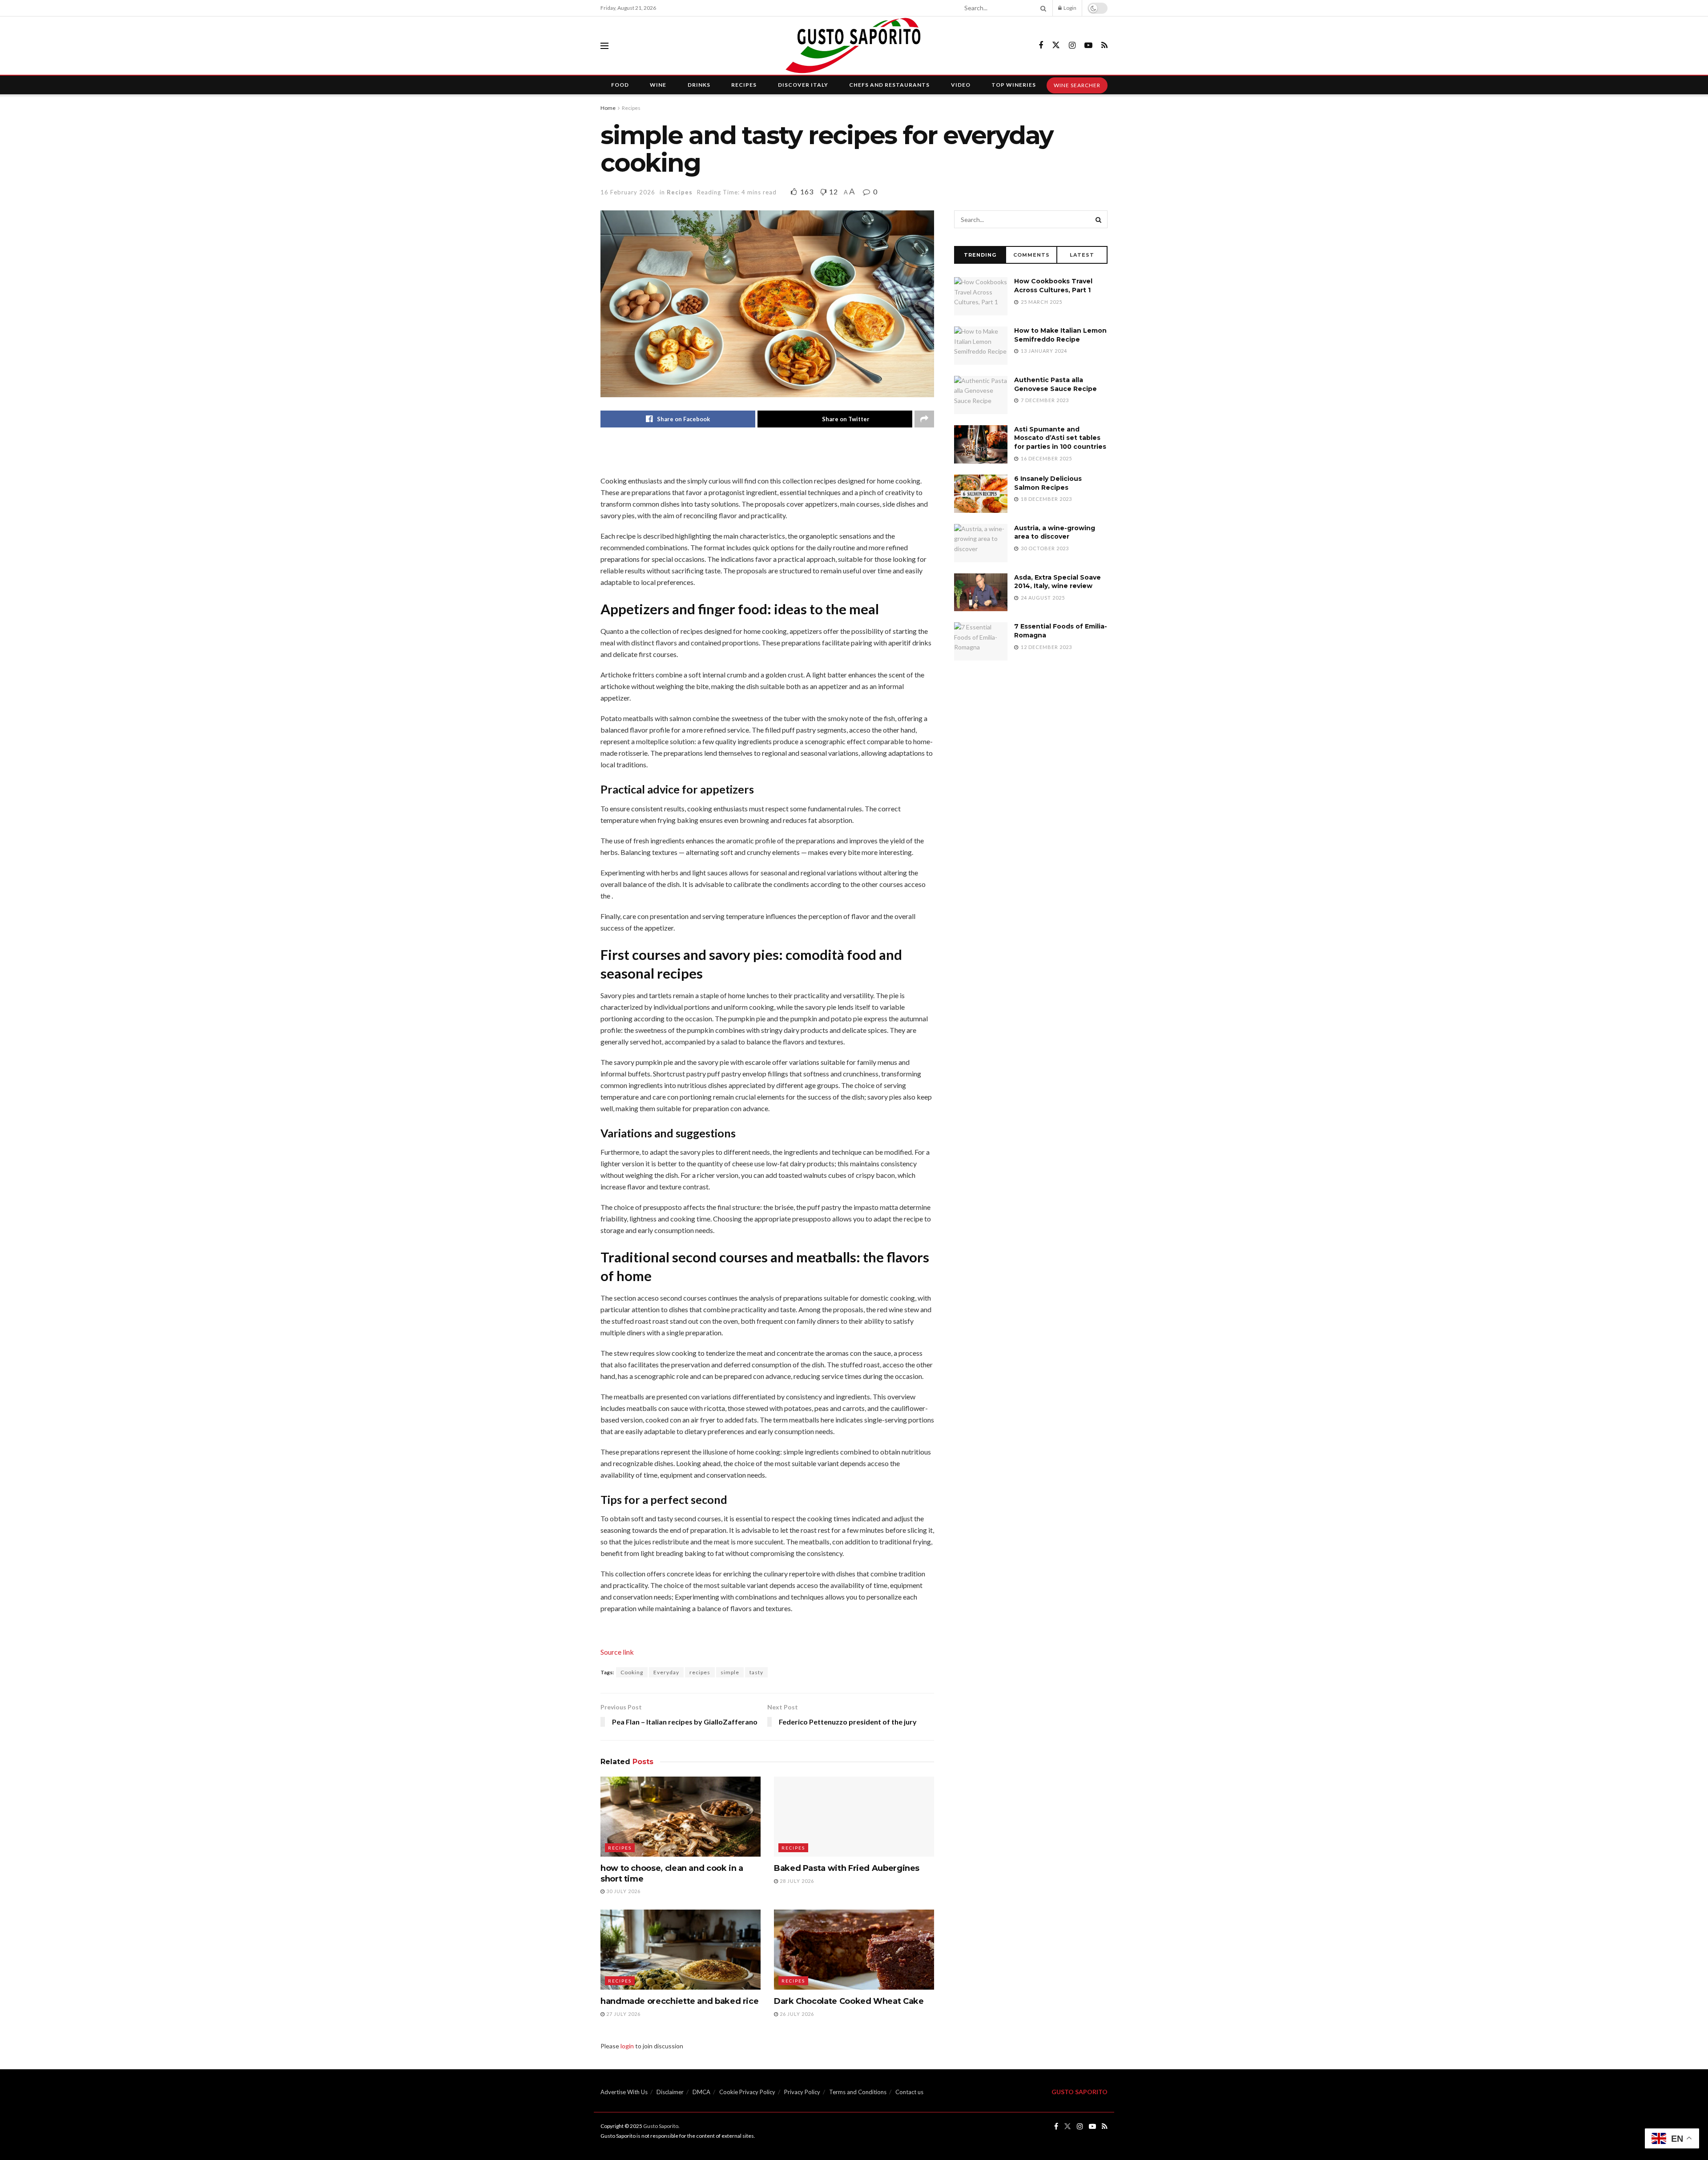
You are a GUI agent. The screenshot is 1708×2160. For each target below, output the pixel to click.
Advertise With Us (624, 2092)
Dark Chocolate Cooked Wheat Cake (849, 2001)
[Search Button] (1042, 8)
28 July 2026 (796, 1881)
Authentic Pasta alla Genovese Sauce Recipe (1055, 384)
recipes (700, 1672)
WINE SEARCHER (1077, 85)
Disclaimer (670, 2092)
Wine (658, 85)
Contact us (909, 2092)
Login (1070, 8)
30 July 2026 (623, 1891)
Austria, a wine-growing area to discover (1055, 532)
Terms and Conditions (858, 2092)
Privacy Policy (802, 2092)
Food (620, 85)
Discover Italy (803, 85)
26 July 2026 (796, 2014)
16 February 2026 (628, 192)
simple (730, 1672)
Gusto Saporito (661, 2126)
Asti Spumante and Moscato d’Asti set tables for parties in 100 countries (1060, 438)
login (627, 2046)
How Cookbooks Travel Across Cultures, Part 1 (1053, 286)
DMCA (701, 2092)
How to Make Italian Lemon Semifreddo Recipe (1060, 335)
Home (608, 108)
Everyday (666, 1672)
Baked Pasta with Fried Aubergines (847, 1868)
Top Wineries (1014, 85)
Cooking (632, 1672)
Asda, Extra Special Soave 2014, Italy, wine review (1057, 582)
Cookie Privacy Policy (747, 2092)
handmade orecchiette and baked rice (679, 2001)
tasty (756, 1672)
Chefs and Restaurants (889, 85)
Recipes (744, 85)
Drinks (699, 85)
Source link (617, 1652)
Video (961, 85)
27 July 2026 (623, 2014)
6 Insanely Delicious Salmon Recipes (1048, 483)
